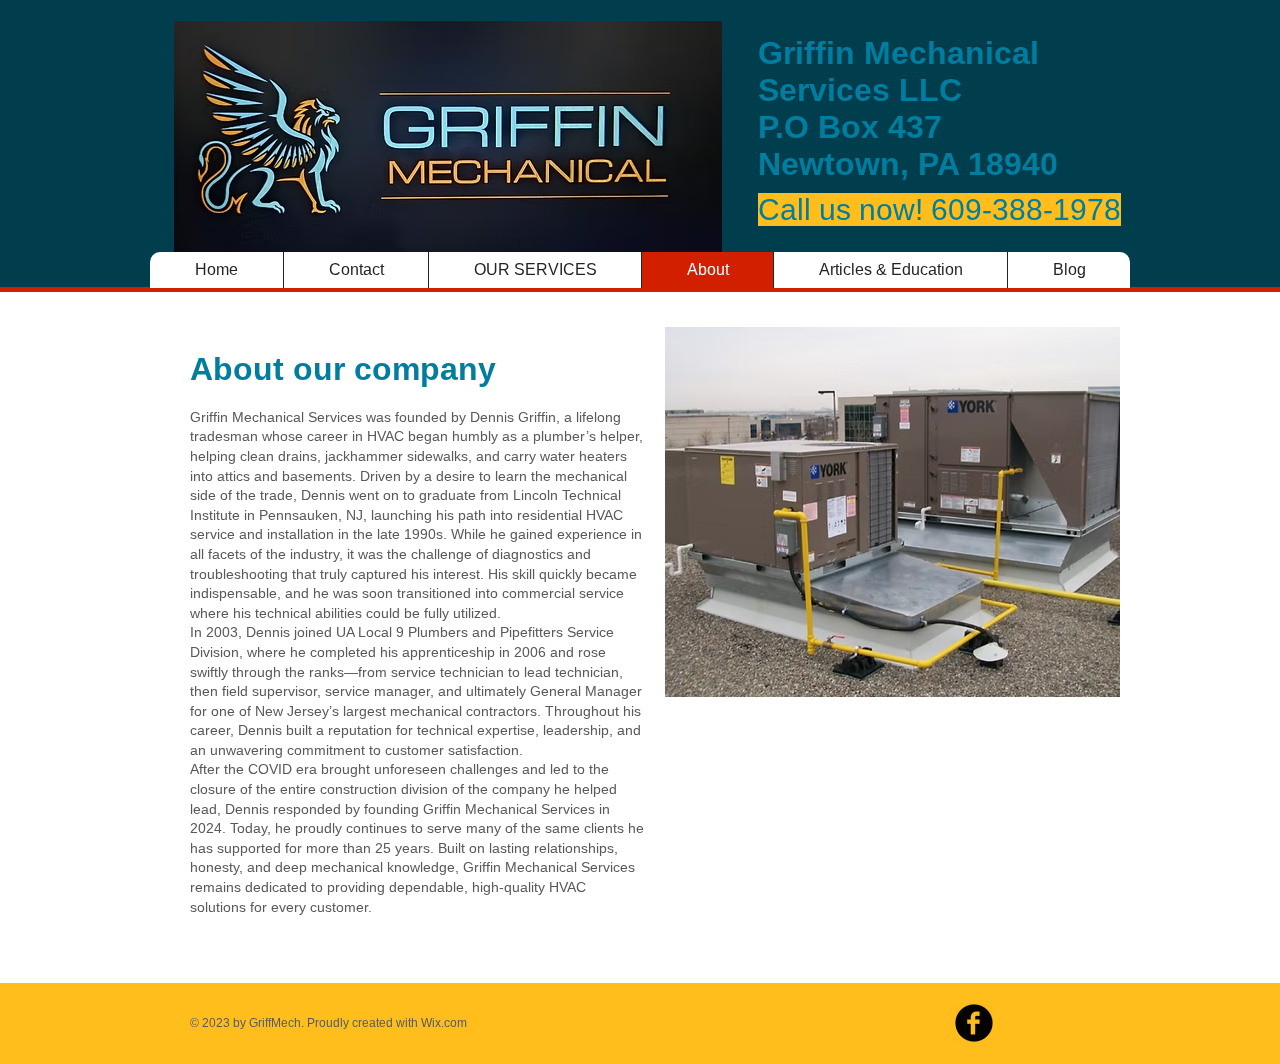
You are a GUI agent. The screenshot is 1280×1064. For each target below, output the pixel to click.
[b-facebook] (974, 1023)
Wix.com (444, 1023)
